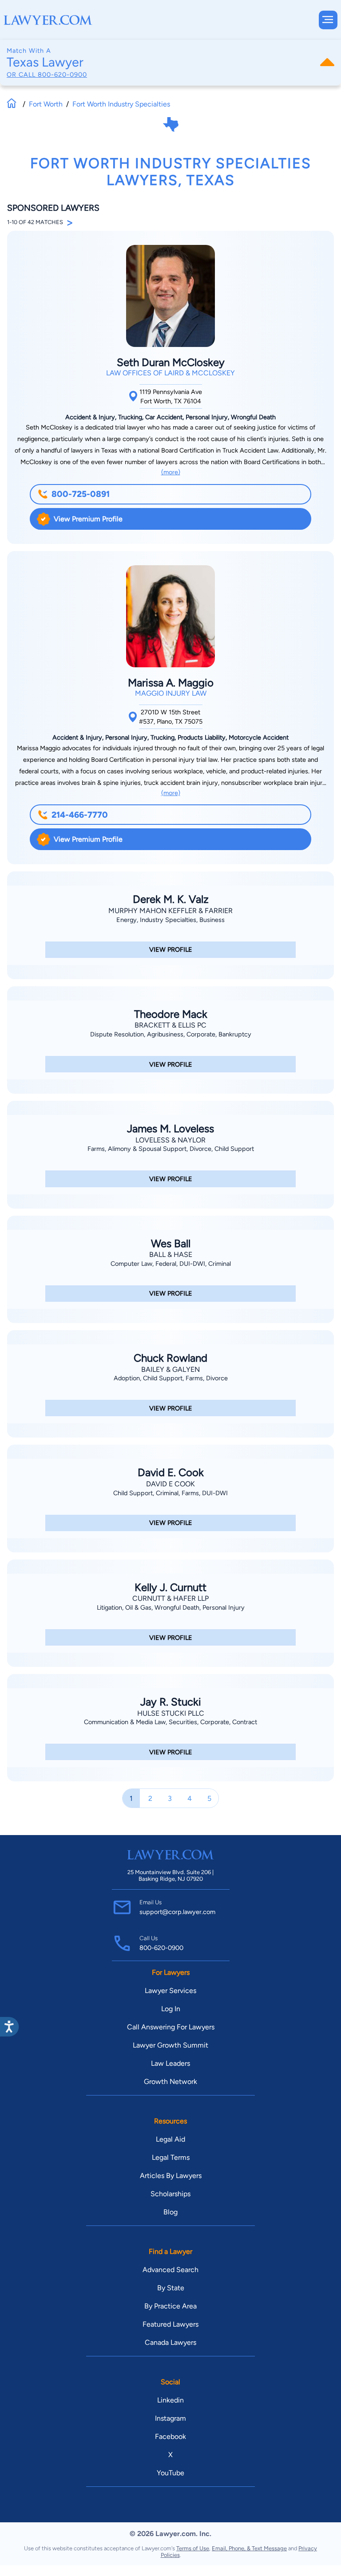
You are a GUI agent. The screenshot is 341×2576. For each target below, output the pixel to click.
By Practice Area (170, 2306)
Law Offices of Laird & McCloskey (170, 373)
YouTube (170, 2473)
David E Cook (170, 1484)
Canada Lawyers (170, 2342)
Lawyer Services (170, 1991)
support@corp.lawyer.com (177, 1912)
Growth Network (170, 2082)
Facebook (170, 2436)
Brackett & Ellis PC (170, 1025)
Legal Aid (170, 2139)
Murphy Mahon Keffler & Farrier (170, 911)
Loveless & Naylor (170, 1140)
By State (171, 2288)
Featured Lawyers (170, 2324)
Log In (171, 2009)
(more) (171, 472)
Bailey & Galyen (170, 1369)
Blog (170, 2212)
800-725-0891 (81, 494)
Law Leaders (170, 2063)
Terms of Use (193, 2548)
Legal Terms (171, 2157)
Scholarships (170, 2194)
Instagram (170, 2418)
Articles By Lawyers (171, 2176)
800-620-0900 (62, 75)
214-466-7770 (80, 815)
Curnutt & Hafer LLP (170, 1598)
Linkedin (170, 2400)
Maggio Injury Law (171, 693)
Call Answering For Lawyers (171, 2027)
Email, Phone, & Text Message (249, 2548)
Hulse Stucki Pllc (171, 1713)
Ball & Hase (171, 1255)
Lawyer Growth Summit (170, 2045)
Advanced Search (170, 2270)
